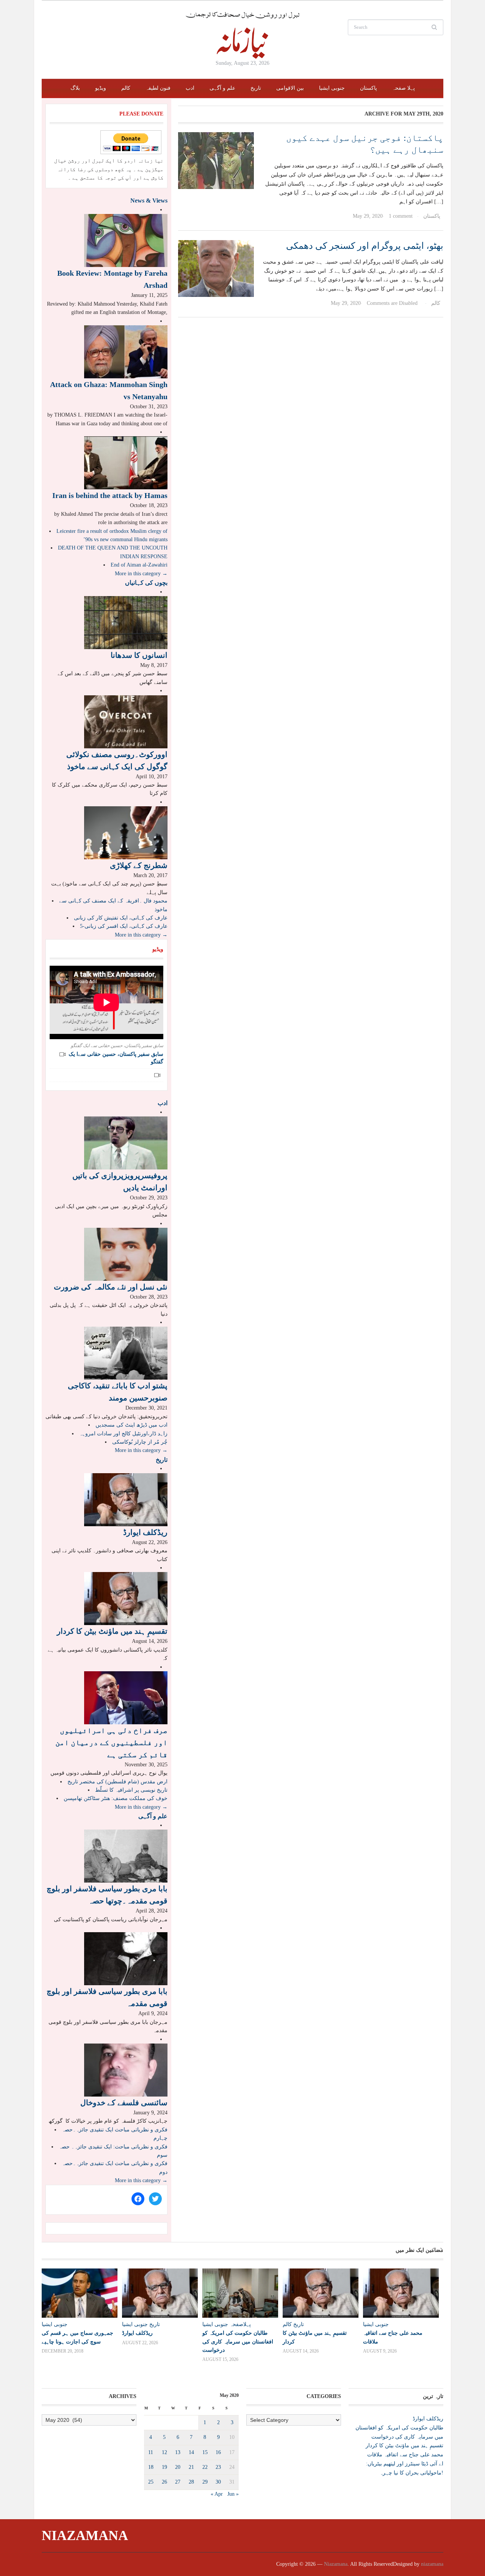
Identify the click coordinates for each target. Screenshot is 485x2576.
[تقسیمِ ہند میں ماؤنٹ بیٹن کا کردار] (126, 1598)
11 (151, 2452)
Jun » (233, 2494)
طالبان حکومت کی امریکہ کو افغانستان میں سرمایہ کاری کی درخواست (238, 2341)
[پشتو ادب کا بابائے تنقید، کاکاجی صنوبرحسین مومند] (126, 1353)
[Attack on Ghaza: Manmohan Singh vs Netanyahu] (126, 351)
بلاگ (75, 88)
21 (191, 2467)
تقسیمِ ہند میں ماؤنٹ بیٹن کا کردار (112, 1631)
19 (164, 2467)
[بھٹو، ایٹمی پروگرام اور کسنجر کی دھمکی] (216, 268)
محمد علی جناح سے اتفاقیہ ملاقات (405, 2455)
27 (178, 2482)
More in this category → (141, 574)
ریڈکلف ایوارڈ (145, 1532)
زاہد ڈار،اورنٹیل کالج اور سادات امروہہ (123, 1434)
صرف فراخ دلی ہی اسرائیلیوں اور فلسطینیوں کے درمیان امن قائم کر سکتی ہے (111, 1742)
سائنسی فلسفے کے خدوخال (124, 2103)
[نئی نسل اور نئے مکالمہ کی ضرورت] (126, 1254)
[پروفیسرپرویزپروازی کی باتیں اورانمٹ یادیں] (126, 1143)
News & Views (149, 201)
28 (191, 2482)
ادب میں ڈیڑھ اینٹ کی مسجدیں (131, 1425)
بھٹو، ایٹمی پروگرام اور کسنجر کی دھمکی (365, 246)
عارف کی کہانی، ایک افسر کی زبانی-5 (124, 926)
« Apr (217, 2494)
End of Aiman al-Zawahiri (139, 565)
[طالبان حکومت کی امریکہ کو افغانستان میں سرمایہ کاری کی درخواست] (239, 2293)
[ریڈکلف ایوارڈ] (126, 1499)
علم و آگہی (222, 88)
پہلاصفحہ (240, 2324)
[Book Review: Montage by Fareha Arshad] (126, 240)
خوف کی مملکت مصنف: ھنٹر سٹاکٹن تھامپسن (116, 1798)
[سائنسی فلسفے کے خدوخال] (126, 2069)
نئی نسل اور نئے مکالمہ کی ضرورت (111, 1287)
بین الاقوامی (290, 88)
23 (218, 2467)
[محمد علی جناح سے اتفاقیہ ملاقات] (399, 2293)
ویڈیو (101, 88)
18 (151, 2467)
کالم (126, 88)
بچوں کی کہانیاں (146, 583)
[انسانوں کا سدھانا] (126, 622)
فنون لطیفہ (158, 88)
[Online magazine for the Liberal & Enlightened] (242, 35)
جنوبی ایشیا (332, 88)
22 (205, 2467)
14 (191, 2452)
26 (164, 2482)
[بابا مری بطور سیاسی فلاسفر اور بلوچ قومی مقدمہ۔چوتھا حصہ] (126, 1856)
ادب (190, 88)
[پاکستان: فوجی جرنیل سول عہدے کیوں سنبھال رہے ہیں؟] (216, 160)
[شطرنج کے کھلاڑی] (126, 832)
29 (205, 2482)
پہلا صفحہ (404, 88)
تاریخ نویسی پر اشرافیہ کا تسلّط (131, 1790)
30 (218, 2482)
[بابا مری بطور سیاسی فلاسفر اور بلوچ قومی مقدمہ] (126, 1959)
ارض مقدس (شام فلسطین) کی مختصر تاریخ (117, 1782)
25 (151, 2482)
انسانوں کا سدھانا (139, 655)
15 (205, 2452)
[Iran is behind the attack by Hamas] (126, 463)
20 (178, 2467)
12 (164, 2452)
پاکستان (368, 88)
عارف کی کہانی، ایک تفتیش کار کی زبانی (121, 918)
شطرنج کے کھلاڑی (139, 865)
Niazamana (85, 2535)
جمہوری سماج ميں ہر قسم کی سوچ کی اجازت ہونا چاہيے (77, 2337)
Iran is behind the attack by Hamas (110, 495)
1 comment (401, 216)
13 (178, 2452)
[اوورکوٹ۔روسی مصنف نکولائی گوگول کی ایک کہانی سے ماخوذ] (126, 721)
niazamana (432, 2564)
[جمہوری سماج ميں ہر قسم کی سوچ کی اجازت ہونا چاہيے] (78, 2293)
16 (218, 2452)
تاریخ (256, 88)
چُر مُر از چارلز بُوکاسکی (140, 1442)
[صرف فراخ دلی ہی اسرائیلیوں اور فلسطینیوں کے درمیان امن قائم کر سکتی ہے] (126, 1697)
